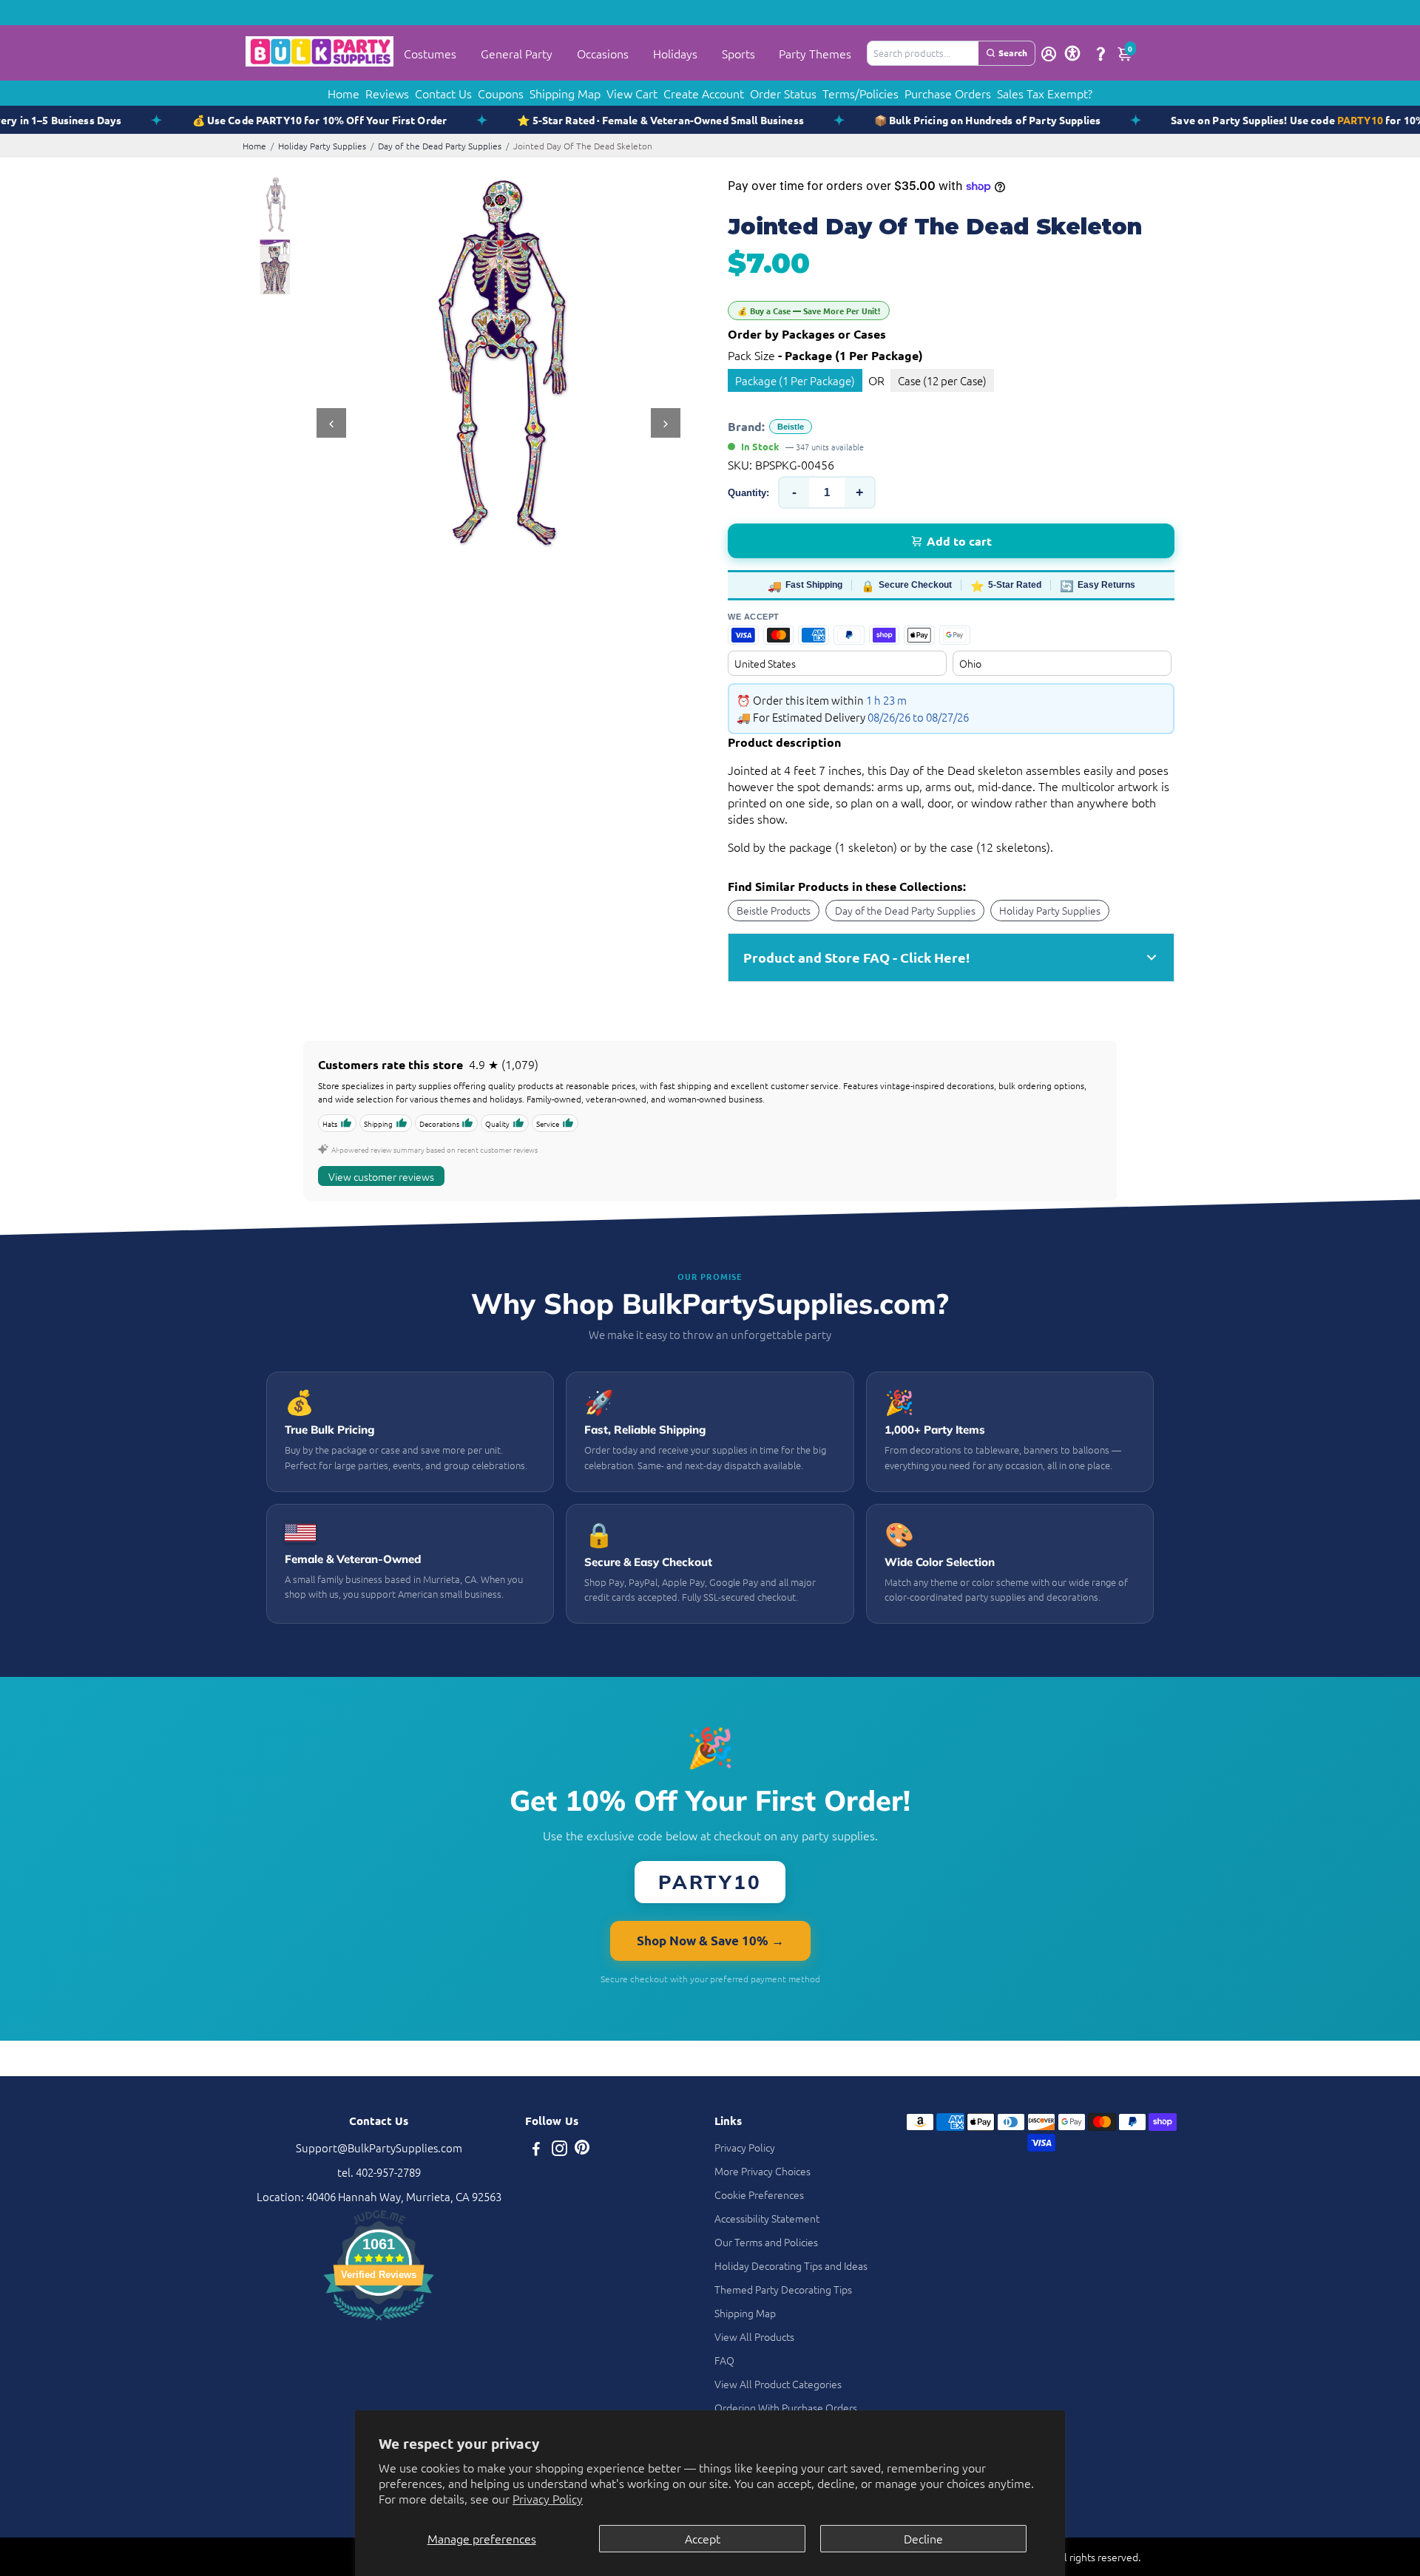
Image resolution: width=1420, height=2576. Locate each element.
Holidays (675, 53)
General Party (517, 53)
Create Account (704, 93)
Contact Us (443, 93)
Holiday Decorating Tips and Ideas (791, 2265)
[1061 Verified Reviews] (379, 2322)
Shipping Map (565, 93)
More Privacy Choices (763, 2171)
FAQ (724, 2360)
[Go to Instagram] (559, 2150)
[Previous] (331, 423)
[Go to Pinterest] (582, 2150)
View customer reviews (381, 1176)
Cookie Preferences (759, 2194)
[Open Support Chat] (1100, 53)
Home (344, 93)
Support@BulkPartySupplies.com (379, 2148)
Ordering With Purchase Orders (786, 2407)
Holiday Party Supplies (322, 146)
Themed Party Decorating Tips (783, 2289)
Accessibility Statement (767, 2218)
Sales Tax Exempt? (1045, 93)
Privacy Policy (548, 2498)
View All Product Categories (778, 2384)
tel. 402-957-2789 (379, 2172)
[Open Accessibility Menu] (1072, 53)
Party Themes (815, 53)
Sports (738, 53)
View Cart (632, 93)
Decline (923, 2538)
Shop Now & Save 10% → (710, 1941)
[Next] (666, 423)
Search (1013, 52)
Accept (703, 2538)
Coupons (501, 93)
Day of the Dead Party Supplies (440, 146)
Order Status (783, 93)
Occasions (603, 53)
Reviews (387, 93)
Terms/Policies (861, 93)
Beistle (791, 427)
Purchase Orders (948, 93)
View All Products (754, 2336)
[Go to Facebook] (536, 2150)
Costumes (430, 53)
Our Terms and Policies (766, 2242)
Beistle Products (774, 910)
